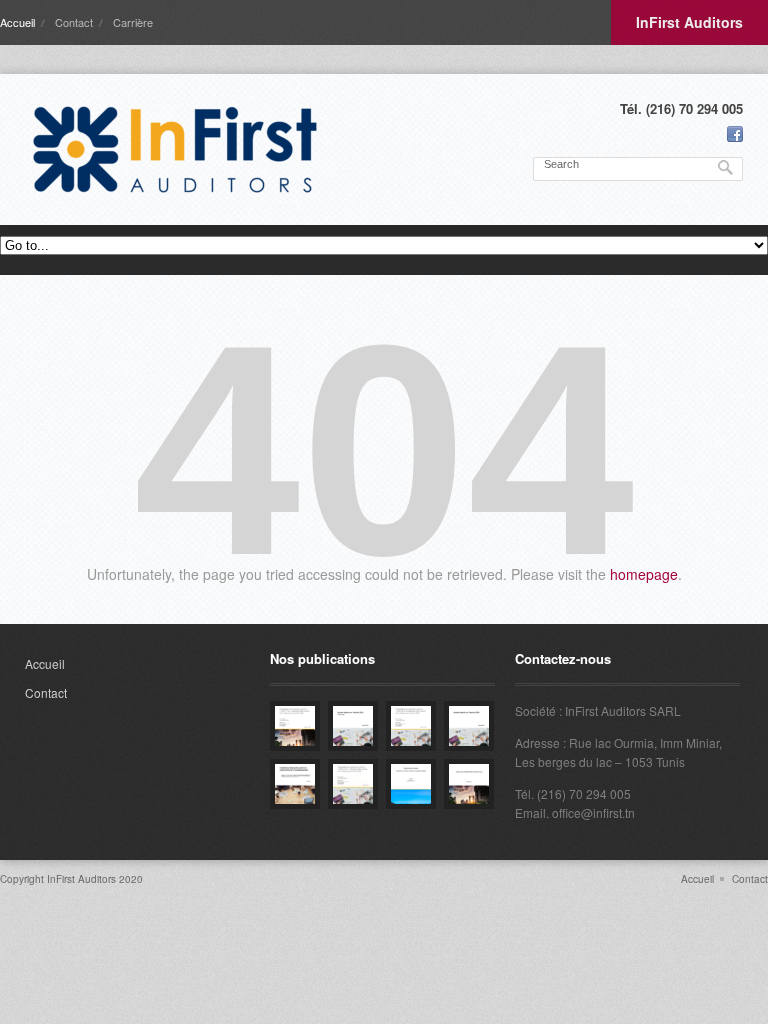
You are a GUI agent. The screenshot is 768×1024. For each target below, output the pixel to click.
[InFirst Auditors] (175, 149)
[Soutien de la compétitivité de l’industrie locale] (469, 784)
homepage (644, 574)
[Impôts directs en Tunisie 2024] (469, 726)
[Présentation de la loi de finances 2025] (411, 726)
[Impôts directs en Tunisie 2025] (353, 726)
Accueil (17, 22)
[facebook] (735, 134)
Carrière (133, 22)
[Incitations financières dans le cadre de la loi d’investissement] (295, 784)
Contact (74, 22)
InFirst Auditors (689, 22)
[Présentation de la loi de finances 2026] (295, 726)
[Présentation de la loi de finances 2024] (353, 784)
